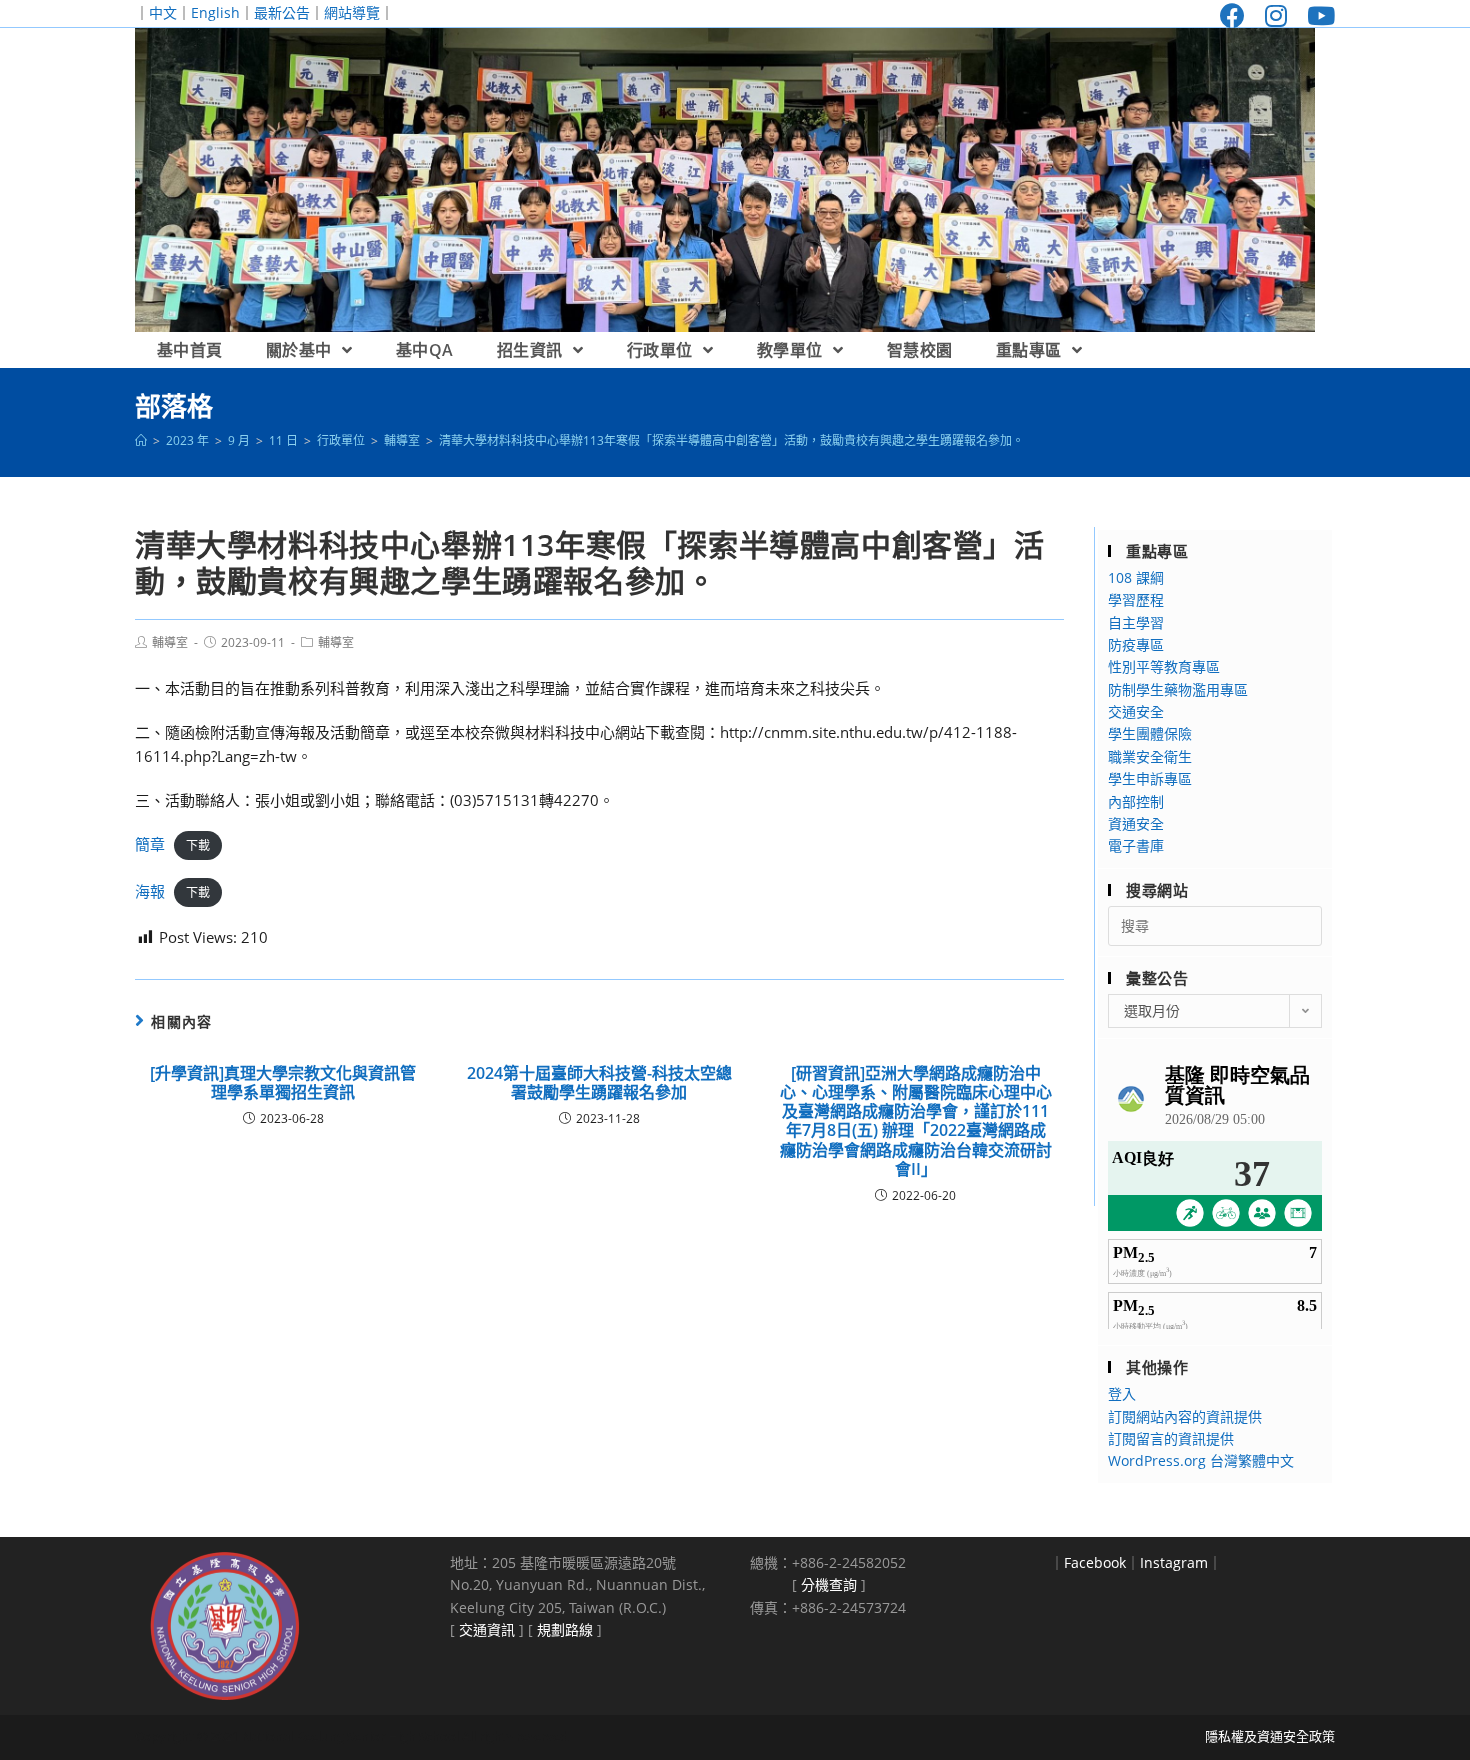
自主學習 (1136, 622)
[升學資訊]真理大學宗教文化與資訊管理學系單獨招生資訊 (283, 1083)
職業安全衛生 (1150, 756)
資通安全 (1136, 823)
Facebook (1095, 1562)
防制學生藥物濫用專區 (1178, 689)
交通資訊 (487, 1629)
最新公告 (282, 12)
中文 (163, 12)
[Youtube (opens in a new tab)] (1316, 15)
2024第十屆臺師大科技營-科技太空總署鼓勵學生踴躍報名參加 (599, 1083)
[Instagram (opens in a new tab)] (1276, 15)
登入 (1122, 1393)
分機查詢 (829, 1584)
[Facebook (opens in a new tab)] (1232, 15)
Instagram (1174, 1562)
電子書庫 (1136, 845)
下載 (198, 845)
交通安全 (1136, 711)
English (215, 12)
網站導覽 (352, 12)
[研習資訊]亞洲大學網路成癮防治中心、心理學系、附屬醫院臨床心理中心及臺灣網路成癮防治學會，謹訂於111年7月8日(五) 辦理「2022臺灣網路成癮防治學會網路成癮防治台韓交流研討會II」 (916, 1121)
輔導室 (170, 642)
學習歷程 (1136, 599)
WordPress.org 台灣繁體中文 (1201, 1460)
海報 (150, 891)
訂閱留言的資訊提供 (1171, 1438)
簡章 (150, 844)
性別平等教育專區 (1164, 666)
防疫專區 (1136, 644)
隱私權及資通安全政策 (1270, 1736)
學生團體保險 (1150, 733)
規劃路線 (565, 1629)
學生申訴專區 (1150, 778)
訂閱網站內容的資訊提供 (1185, 1416)
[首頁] (141, 440)
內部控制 (1136, 801)
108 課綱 (1136, 577)
